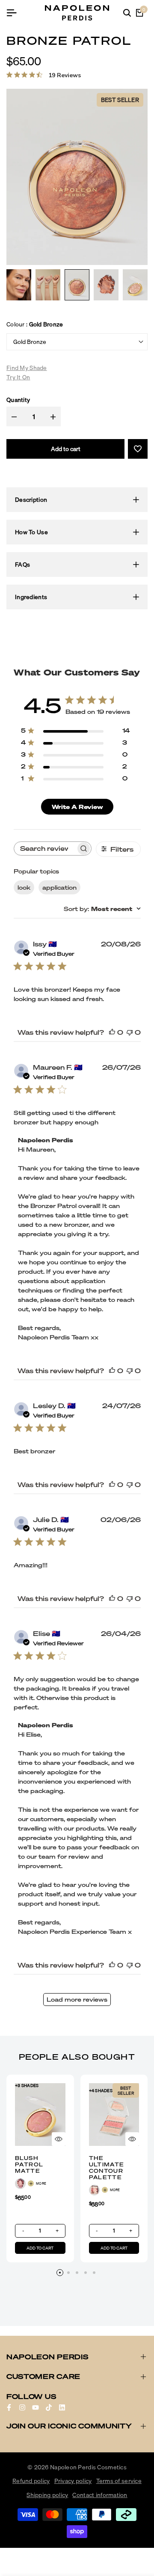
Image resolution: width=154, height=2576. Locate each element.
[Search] (127, 13)
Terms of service (119, 2481)
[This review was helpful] (112, 1032)
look (24, 887)
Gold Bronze (30, 342)
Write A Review (77, 807)
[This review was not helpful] (130, 1032)
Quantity (18, 400)
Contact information (100, 2495)
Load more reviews (77, 1999)
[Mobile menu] (15, 13)
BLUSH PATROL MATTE (29, 2164)
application (59, 887)
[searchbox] (45, 848)
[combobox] (102, 909)
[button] (138, 449)
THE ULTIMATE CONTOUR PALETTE (107, 2168)
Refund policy (31, 2481)
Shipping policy (47, 2495)
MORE (41, 2183)
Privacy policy (73, 2481)
